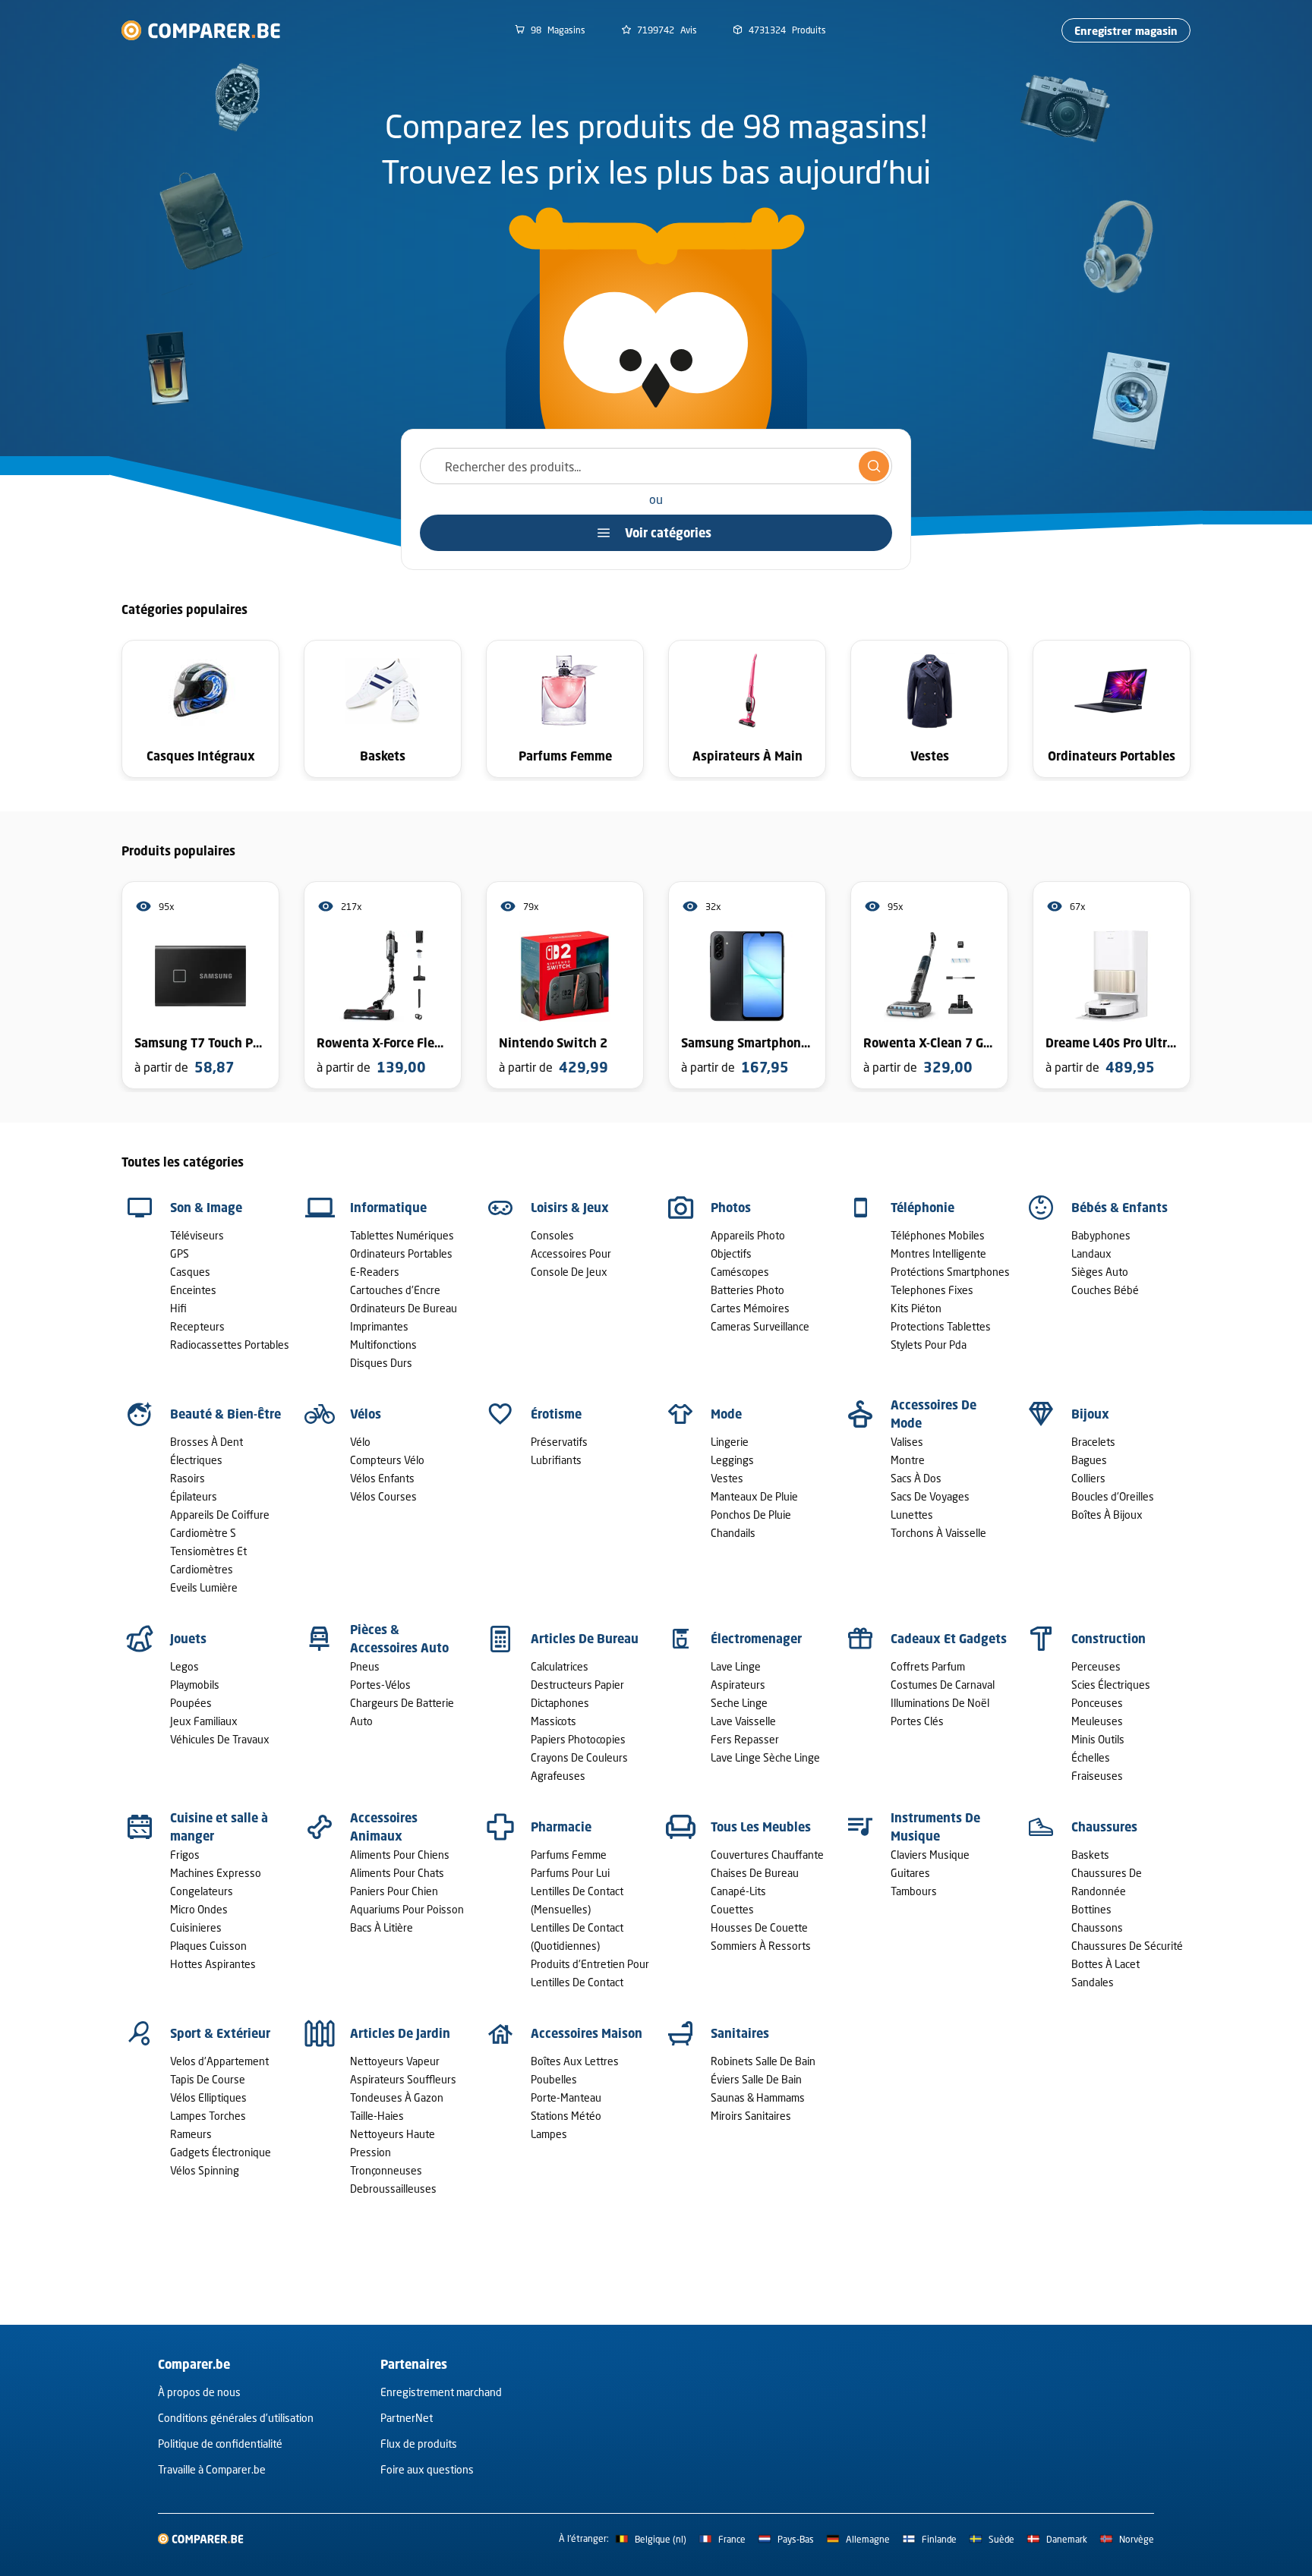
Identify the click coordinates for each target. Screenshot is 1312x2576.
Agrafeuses (558, 1776)
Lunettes (912, 1515)
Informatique (388, 1208)
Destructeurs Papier (577, 1685)
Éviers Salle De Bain (756, 2079)
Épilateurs (194, 1496)
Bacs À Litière (382, 1927)
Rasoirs (188, 1478)
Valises (907, 1442)
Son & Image (206, 1208)
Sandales (1093, 1982)
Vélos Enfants (382, 1478)
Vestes (727, 1478)
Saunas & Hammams (758, 2097)
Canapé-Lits (738, 1891)
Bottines (1091, 1909)
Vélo (360, 1442)
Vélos (366, 1414)
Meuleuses (1097, 1721)
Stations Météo (566, 2116)
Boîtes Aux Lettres (575, 2061)
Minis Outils (1098, 1739)
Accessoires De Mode (934, 1414)
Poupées (191, 1703)
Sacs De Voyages (930, 1496)
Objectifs (731, 1253)
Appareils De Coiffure (220, 1515)
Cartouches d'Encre (395, 1290)
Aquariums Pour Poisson (407, 1909)
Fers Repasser (745, 1739)
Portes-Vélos (380, 1685)
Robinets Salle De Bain (763, 2061)
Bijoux (1090, 1414)
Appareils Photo (748, 1235)
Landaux (1091, 1253)
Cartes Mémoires (750, 1308)
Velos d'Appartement (219, 2061)
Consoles (552, 1235)
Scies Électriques (1111, 1685)
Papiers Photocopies (578, 1739)
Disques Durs (381, 1363)
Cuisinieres (196, 1927)
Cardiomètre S (203, 1533)
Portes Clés (917, 1721)
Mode (726, 1414)
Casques (190, 1272)
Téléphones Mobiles (938, 1235)
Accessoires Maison (587, 2033)
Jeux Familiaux (204, 1721)
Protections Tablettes (941, 1326)
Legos (184, 1666)
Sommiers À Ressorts (761, 1946)
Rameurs (191, 2134)
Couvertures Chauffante (767, 1855)
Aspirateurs (738, 1685)
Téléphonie (922, 1208)
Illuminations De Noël (940, 1703)
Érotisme (556, 1414)
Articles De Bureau (585, 1639)
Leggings (732, 1460)
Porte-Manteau (566, 2097)
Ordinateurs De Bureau (404, 1308)
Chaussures (1104, 1827)
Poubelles (554, 2079)
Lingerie (730, 1442)
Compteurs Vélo (387, 1460)
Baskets (1090, 1855)
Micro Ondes (199, 1909)
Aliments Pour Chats (397, 1873)
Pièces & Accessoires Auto (399, 1639)
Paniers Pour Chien (394, 1891)
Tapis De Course (208, 2079)
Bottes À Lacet (1105, 1964)
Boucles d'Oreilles (1113, 1496)
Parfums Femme (569, 1855)
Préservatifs (559, 1442)
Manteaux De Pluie (754, 1496)
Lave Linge (736, 1666)
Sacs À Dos (916, 1478)
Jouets (188, 1639)
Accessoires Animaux (384, 1827)
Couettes (732, 1909)
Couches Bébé (1105, 1290)
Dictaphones (560, 1703)
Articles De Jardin (400, 2033)
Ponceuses (1097, 1703)
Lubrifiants (556, 1460)
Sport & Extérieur (220, 2033)
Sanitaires (740, 2033)
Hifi (178, 1308)
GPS (180, 1253)
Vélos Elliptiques (208, 2097)
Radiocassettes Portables (230, 1345)
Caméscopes (740, 1272)
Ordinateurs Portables (401, 1253)
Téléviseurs (197, 1235)
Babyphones (1101, 1235)
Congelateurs (202, 1891)
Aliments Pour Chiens (400, 1855)
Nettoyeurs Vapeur (395, 2061)
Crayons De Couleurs (579, 1757)
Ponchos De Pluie (751, 1515)
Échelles (1091, 1757)
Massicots (553, 1721)
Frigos (185, 1855)
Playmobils (195, 1685)
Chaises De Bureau (755, 1873)
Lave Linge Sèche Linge (765, 1757)
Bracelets (1093, 1442)
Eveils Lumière (204, 1587)
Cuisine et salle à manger (219, 1827)
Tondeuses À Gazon (397, 2097)
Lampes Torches (208, 2116)
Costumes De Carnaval (943, 1685)
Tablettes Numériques (402, 1235)
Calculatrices (560, 1666)
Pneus (365, 1666)
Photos (731, 1208)
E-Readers (375, 1272)
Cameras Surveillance (760, 1326)
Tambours (914, 1891)
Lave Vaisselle (743, 1721)
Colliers (1088, 1478)
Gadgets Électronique (221, 2152)
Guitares (910, 1873)
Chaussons (1097, 1927)
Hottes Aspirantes (213, 1964)
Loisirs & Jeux (570, 1208)
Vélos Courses (383, 1496)
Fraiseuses (1097, 1776)
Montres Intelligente (938, 1253)
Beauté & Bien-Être (225, 1414)
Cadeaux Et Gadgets (949, 1639)
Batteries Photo (747, 1290)
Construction (1109, 1639)
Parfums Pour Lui (570, 1873)
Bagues (1089, 1460)
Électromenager (756, 1639)
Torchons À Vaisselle (938, 1533)
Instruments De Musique (935, 1827)
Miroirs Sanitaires (751, 2116)
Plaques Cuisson (208, 1946)
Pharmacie (561, 1827)
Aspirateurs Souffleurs (403, 2079)
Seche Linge (739, 1703)
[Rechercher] (874, 466)
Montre (908, 1460)
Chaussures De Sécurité (1127, 1946)
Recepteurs (197, 1326)
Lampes (549, 2134)
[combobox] (656, 466)
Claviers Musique (930, 1855)
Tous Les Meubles (761, 1827)
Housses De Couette (759, 1927)
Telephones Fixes (932, 1290)
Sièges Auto (1100, 1272)
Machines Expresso (216, 1873)
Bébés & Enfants (1120, 1208)
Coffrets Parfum (928, 1666)
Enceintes (193, 1290)
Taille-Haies (377, 2116)
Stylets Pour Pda (929, 1345)
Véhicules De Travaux (220, 1739)
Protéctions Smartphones (950, 1272)
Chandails (733, 1533)
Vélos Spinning (205, 2170)
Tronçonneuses (386, 2170)
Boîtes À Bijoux (1107, 1515)
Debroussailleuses (393, 2189)
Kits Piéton (916, 1308)
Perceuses (1096, 1666)
